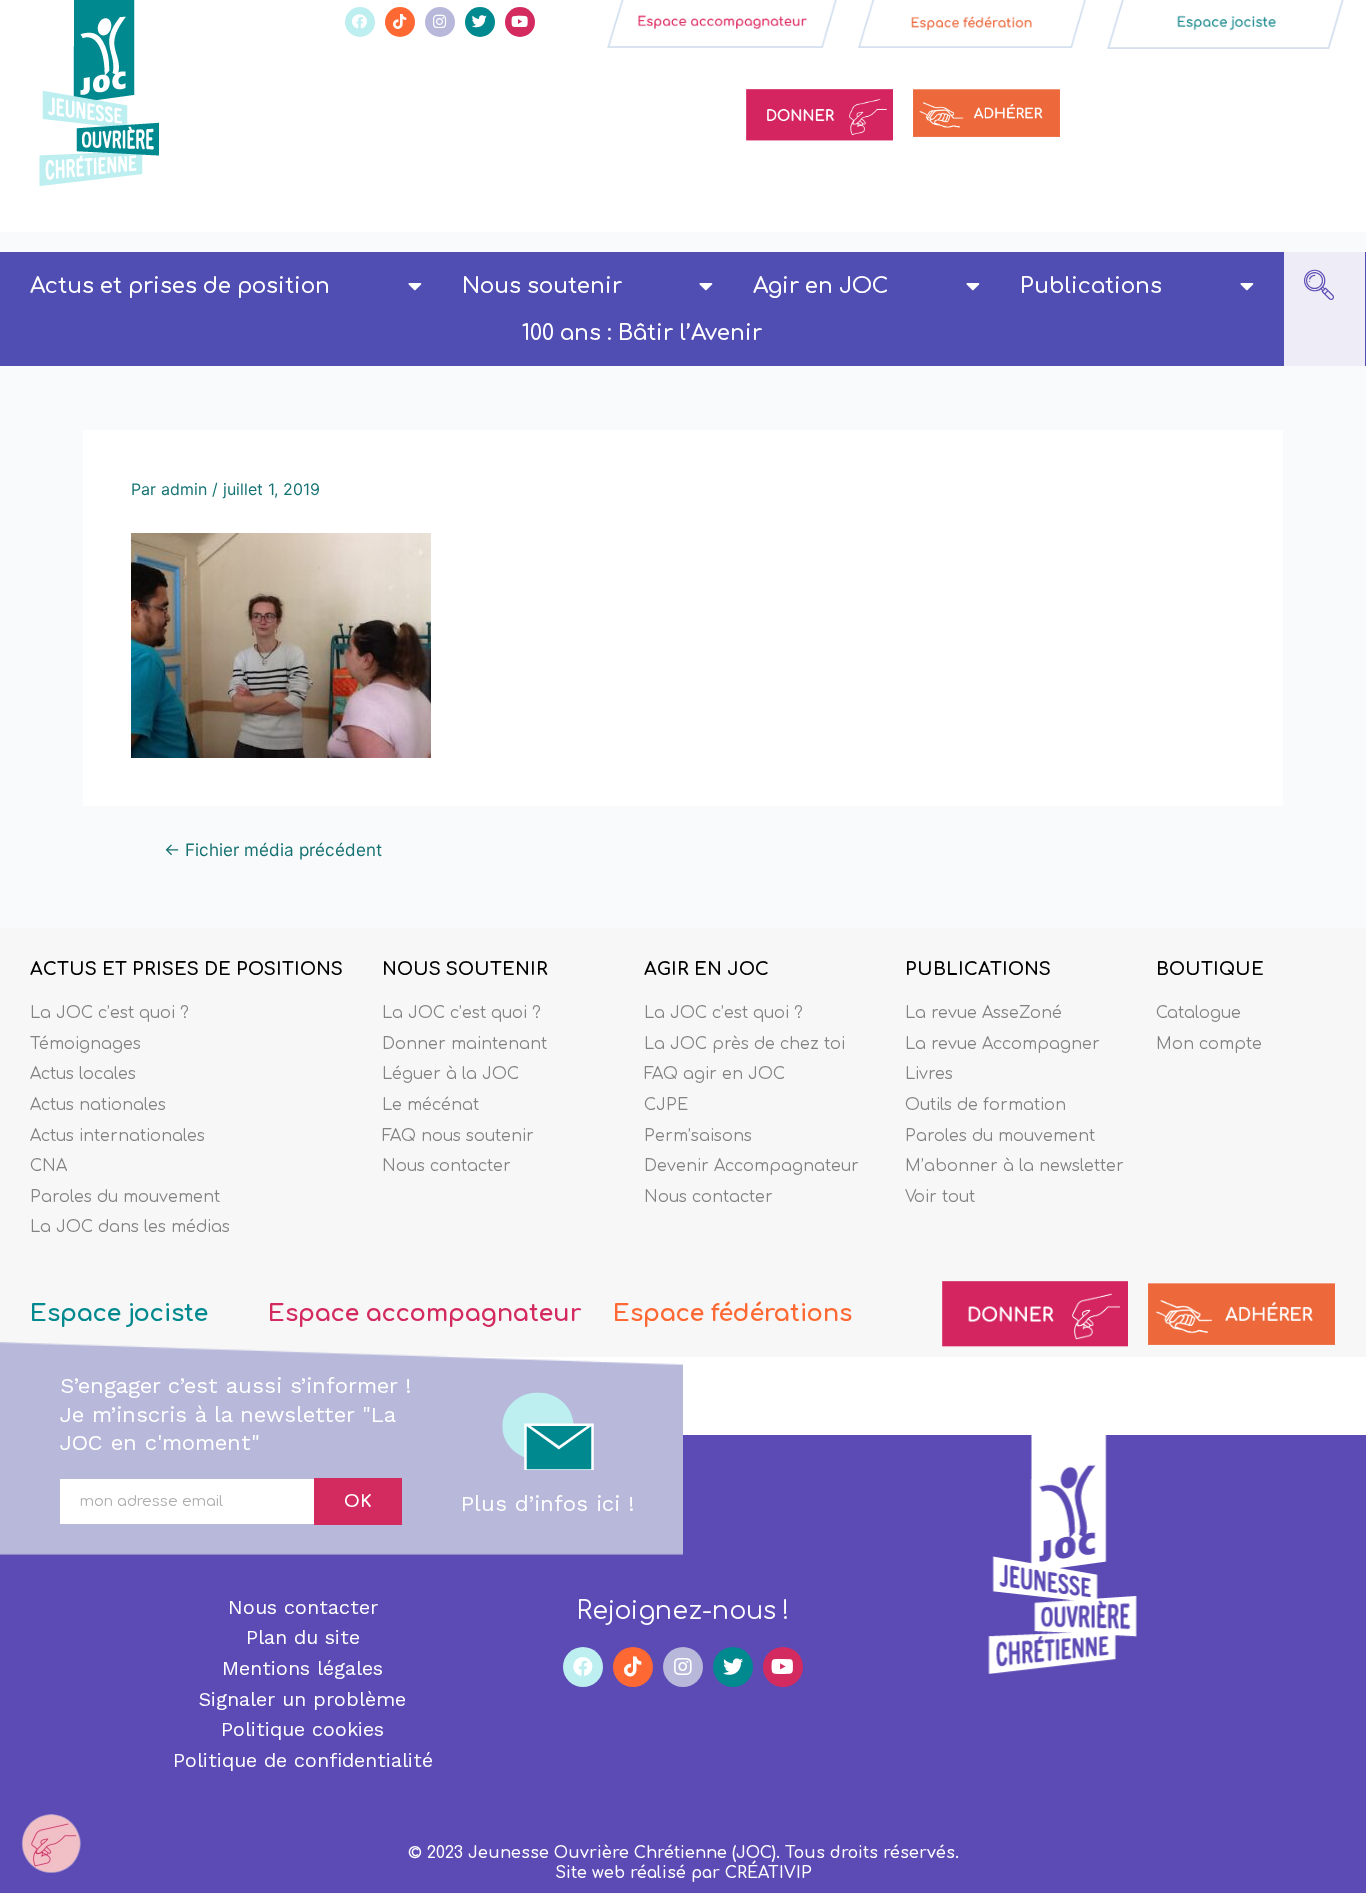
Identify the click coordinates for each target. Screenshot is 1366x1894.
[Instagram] (440, 22)
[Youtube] (520, 22)
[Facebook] (360, 22)
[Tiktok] (400, 22)
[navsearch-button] (1319, 287)
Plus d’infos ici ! (547, 1503)
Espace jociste (119, 1313)
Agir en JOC (820, 286)
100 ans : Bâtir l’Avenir (642, 333)
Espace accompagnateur (424, 1313)
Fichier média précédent (273, 849)
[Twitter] (480, 22)
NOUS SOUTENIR (465, 969)
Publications (1091, 286)
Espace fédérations (732, 1313)
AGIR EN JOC (706, 969)
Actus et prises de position (180, 286)
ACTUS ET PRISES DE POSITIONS (186, 969)
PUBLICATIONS (978, 969)
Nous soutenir (542, 286)
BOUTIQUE (1210, 969)
